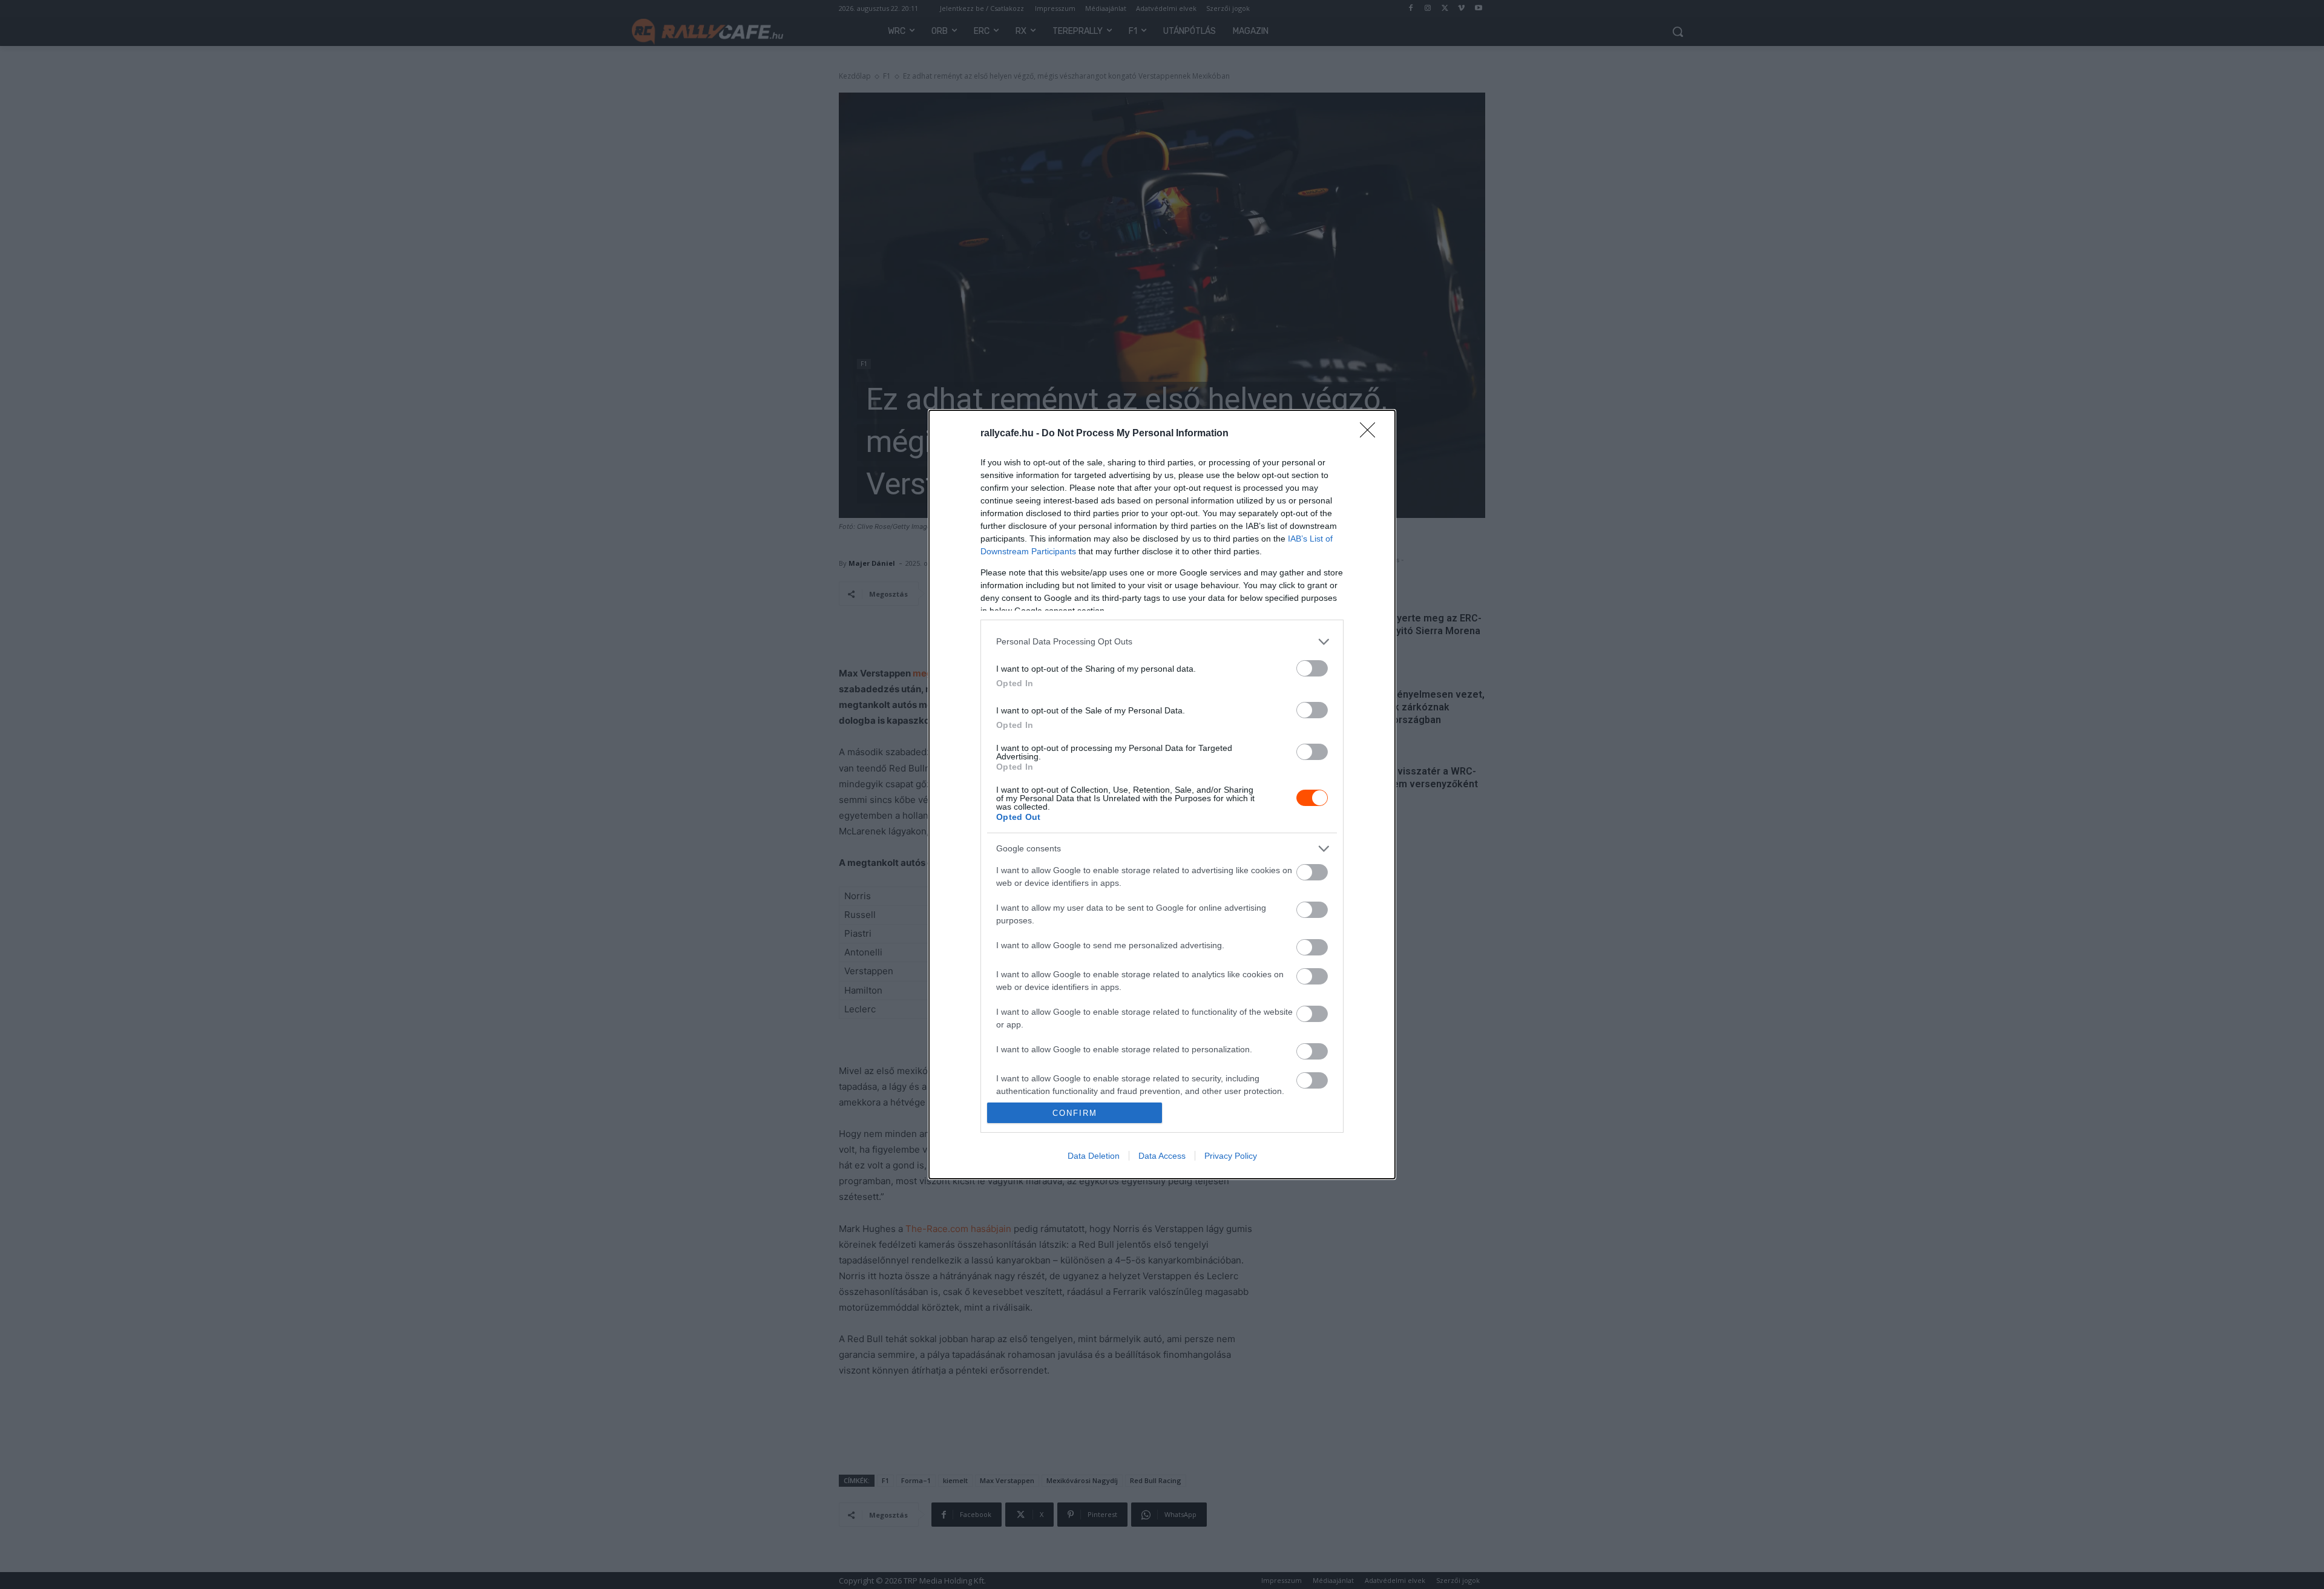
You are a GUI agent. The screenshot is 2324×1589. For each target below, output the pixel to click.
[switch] (1312, 668)
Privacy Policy (1231, 1156)
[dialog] (1162, 795)
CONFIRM (1075, 1113)
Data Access (1162, 1156)
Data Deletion (1094, 1156)
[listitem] (1162, 642)
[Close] (1371, 434)
